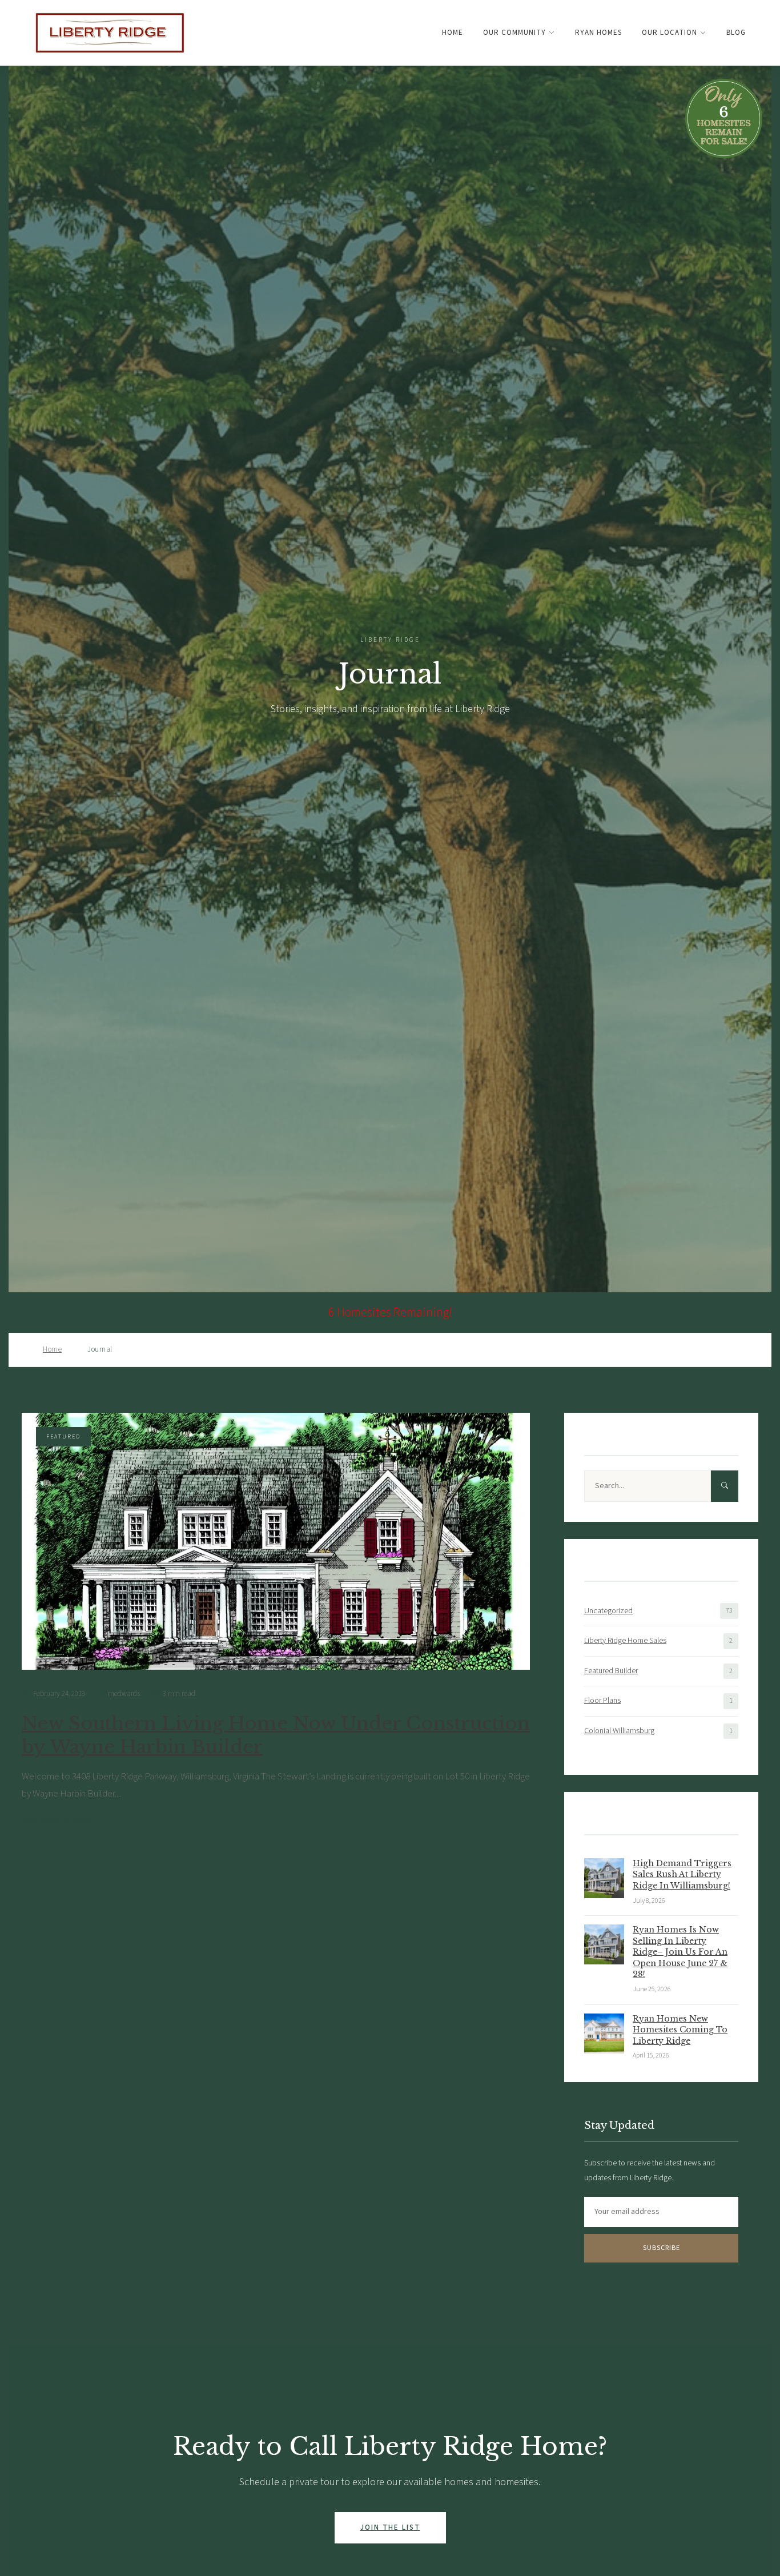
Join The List (390, 2527)
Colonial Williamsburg (619, 1731)
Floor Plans (602, 1701)
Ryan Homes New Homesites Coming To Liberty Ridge (680, 2030)
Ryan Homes (598, 33)
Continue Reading (58, 1821)
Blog (736, 33)
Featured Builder (611, 1671)
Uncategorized (608, 1611)
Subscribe (662, 2248)
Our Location (670, 33)
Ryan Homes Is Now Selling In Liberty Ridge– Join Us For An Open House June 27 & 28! (680, 1952)
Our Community (514, 33)
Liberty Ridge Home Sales (625, 1641)
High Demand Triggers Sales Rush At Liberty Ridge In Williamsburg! (682, 1874)
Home (453, 33)
